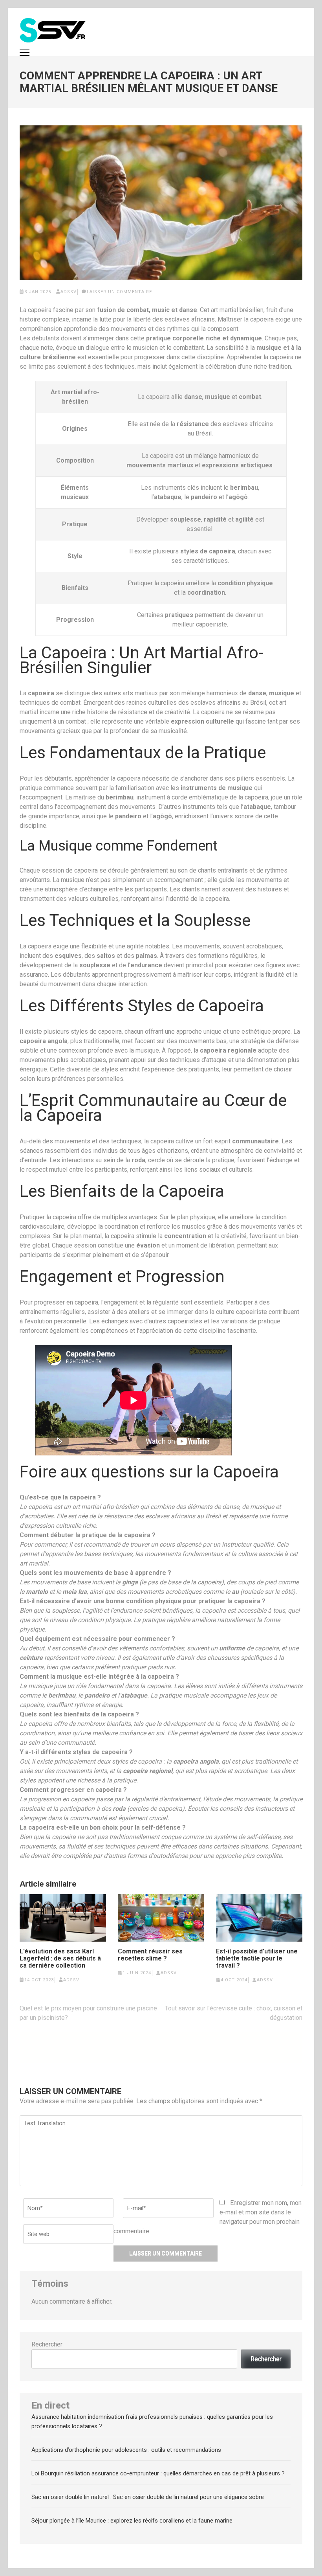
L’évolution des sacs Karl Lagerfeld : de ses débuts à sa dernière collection (60, 1959)
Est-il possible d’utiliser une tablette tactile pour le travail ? (257, 1959)
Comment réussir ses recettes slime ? (150, 1955)
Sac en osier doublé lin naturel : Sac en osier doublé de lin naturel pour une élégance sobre (148, 2497)
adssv (69, 292)
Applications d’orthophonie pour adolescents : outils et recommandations (126, 2450)
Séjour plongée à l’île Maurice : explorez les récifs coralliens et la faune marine (132, 2521)
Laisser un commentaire (119, 292)
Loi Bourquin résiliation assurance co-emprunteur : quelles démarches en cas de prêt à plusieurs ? (158, 2473)
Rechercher (47, 2344)
